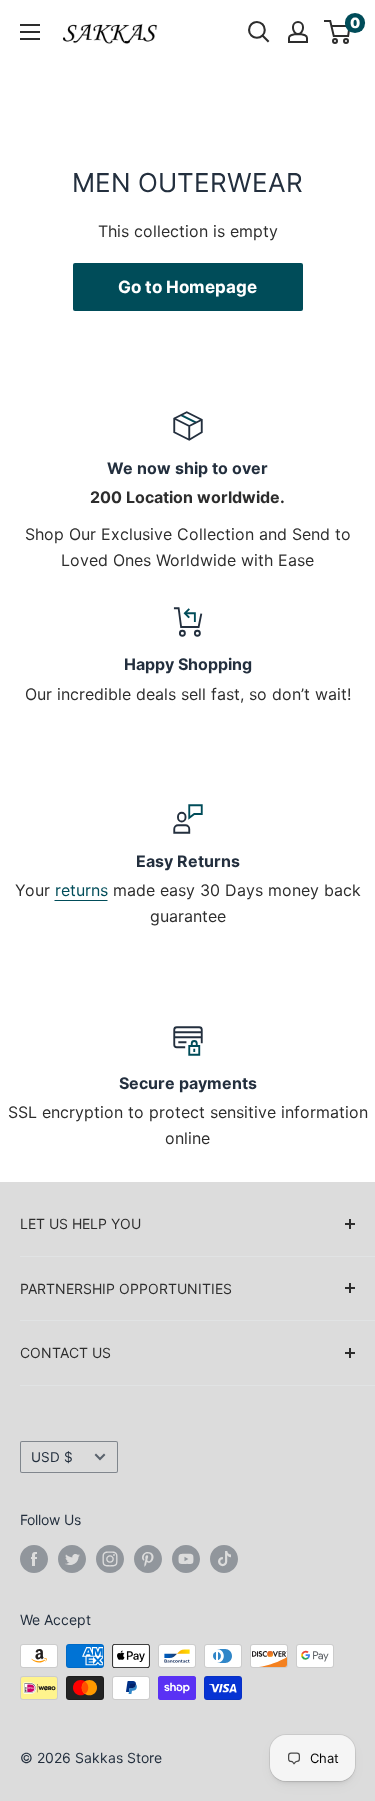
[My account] (298, 32)
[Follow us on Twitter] (72, 1559)
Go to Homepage (187, 287)
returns (81, 890)
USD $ (52, 1457)
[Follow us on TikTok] (224, 1559)
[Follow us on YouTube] (186, 1559)
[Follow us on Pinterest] (148, 1559)
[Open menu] (30, 32)
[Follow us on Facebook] (34, 1559)
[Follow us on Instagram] (110, 1559)
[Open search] (259, 32)
